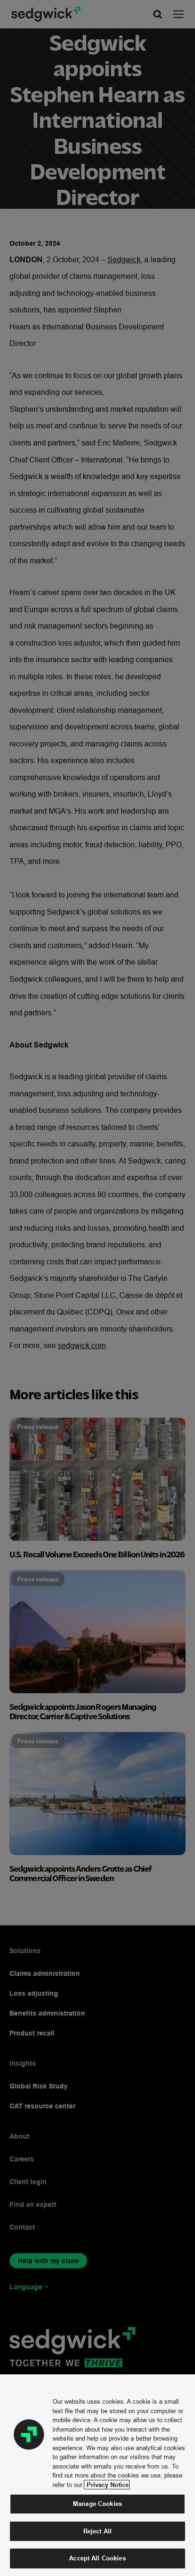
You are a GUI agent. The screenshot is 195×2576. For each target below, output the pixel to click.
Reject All (97, 2531)
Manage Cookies (97, 2504)
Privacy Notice (107, 2485)
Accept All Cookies (97, 2558)
